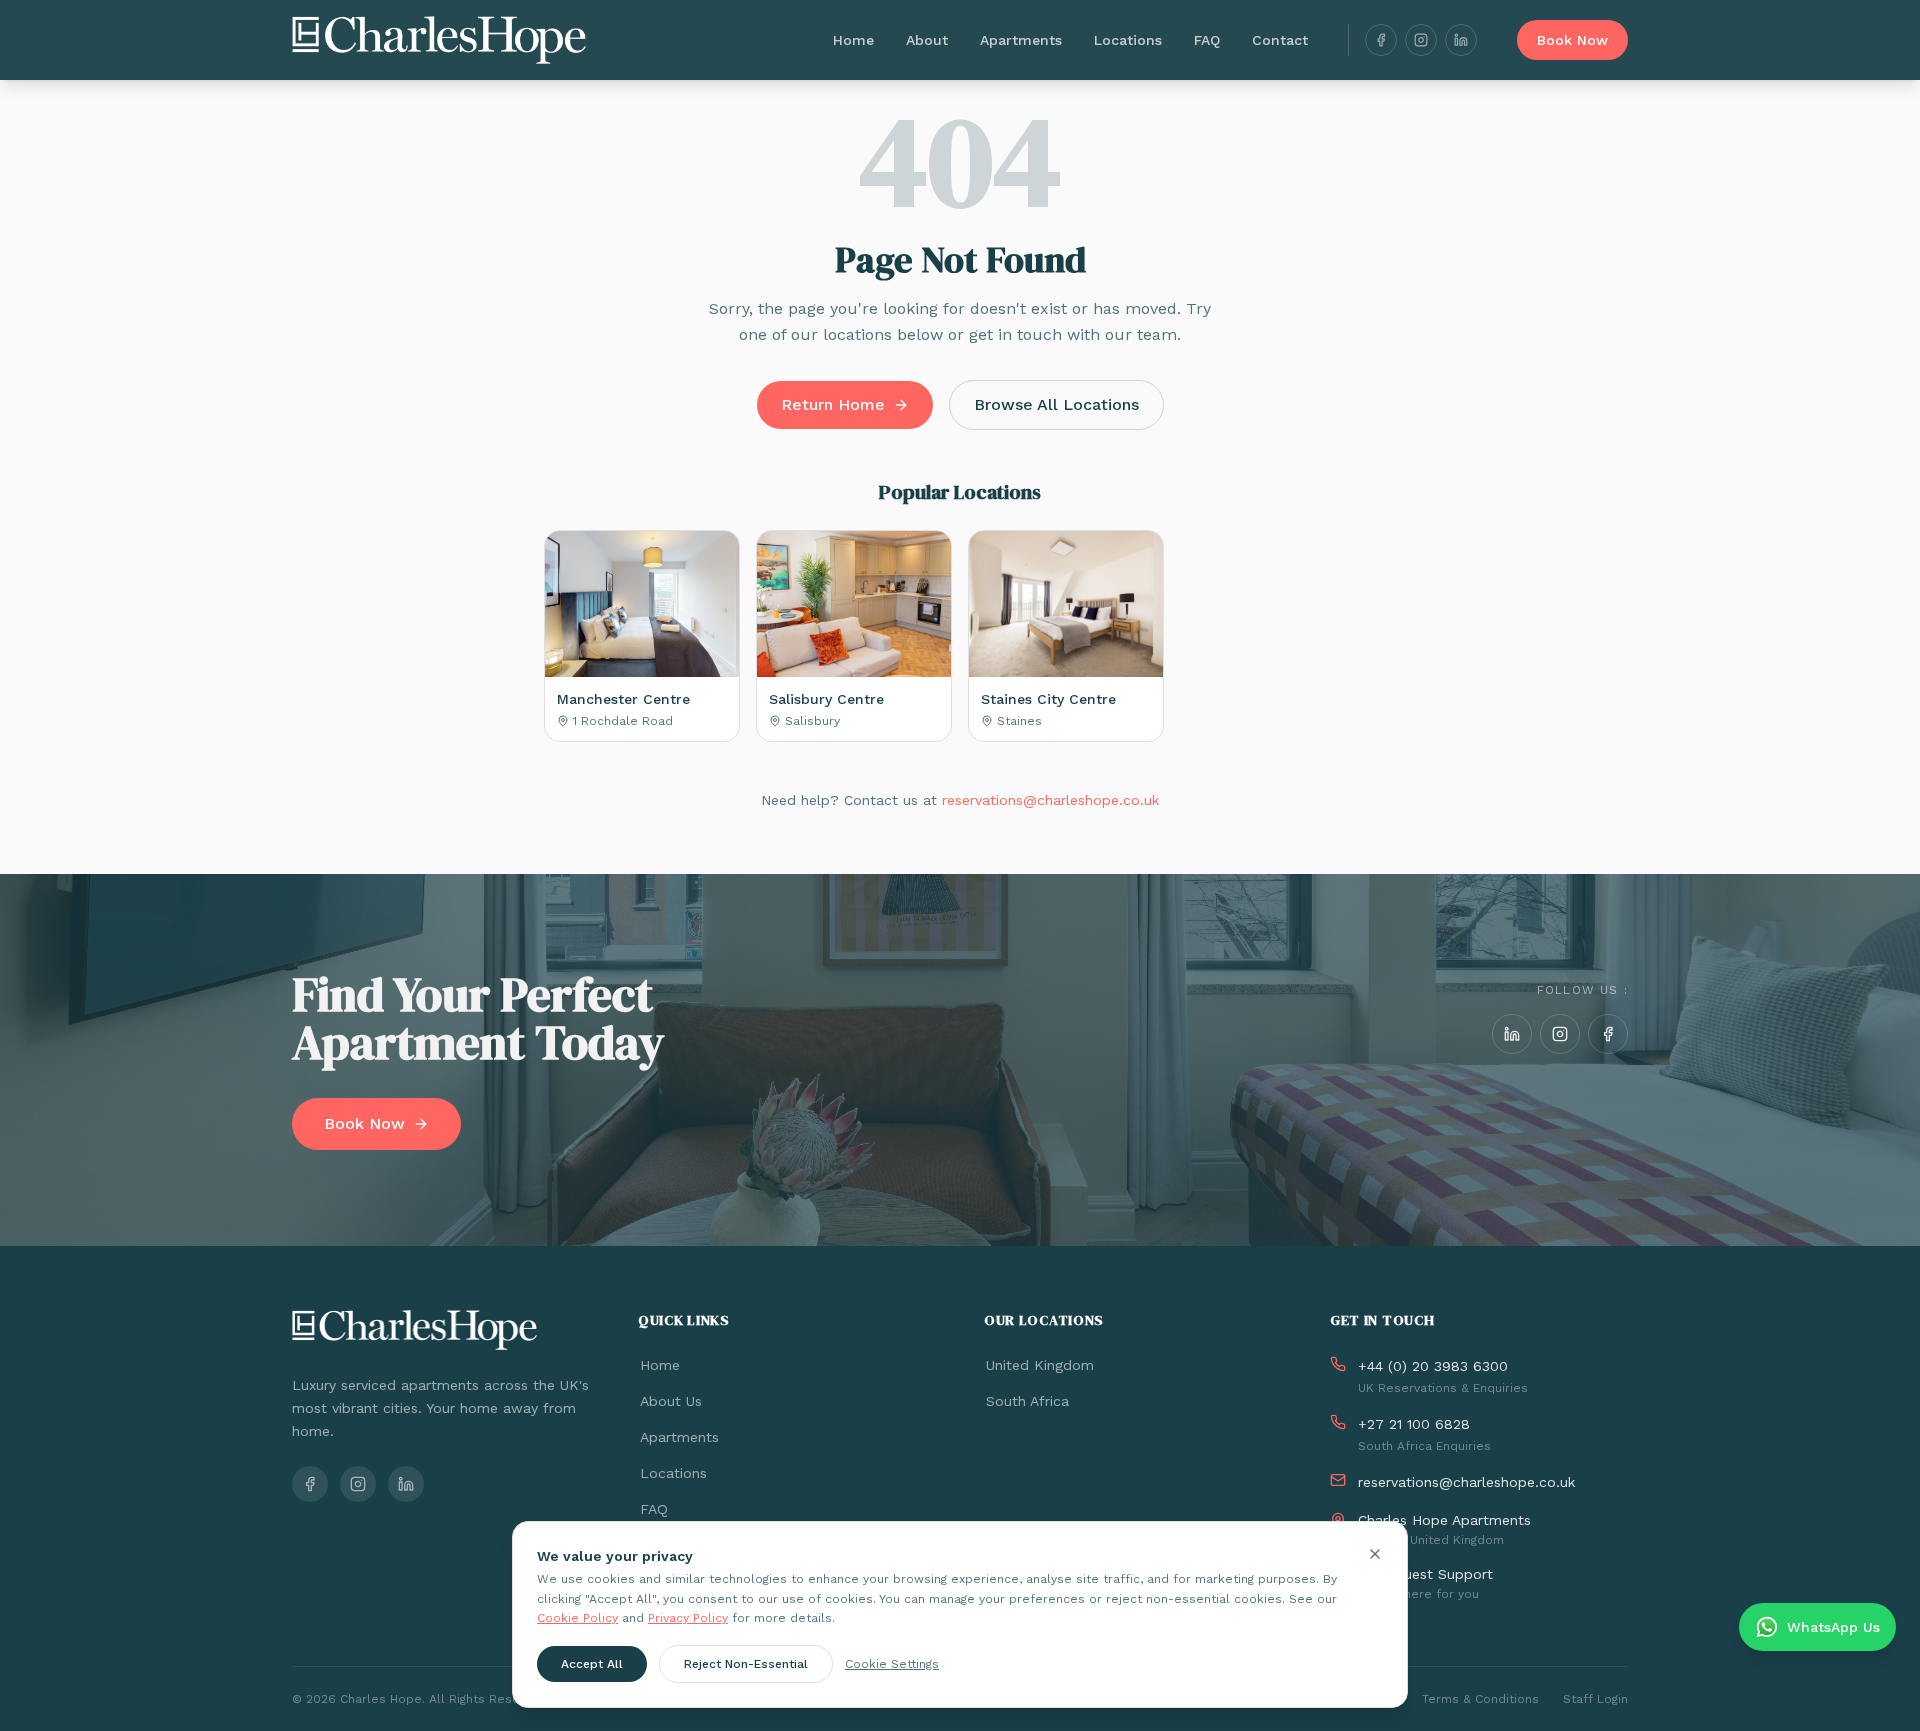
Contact (1280, 40)
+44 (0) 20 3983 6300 (1433, 1366)
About (927, 40)
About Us (671, 1401)
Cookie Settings (892, 1663)
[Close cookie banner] (1375, 1554)
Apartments (1021, 40)
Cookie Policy (577, 1618)
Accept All (592, 1663)
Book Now (1572, 40)
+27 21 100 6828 (1414, 1424)
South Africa (1027, 1401)
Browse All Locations (1056, 404)
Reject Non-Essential (746, 1663)
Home (853, 40)
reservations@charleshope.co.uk (1050, 800)
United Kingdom (1040, 1365)
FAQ (1207, 40)
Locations (1128, 40)
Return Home (833, 404)
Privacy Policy (688, 1618)
